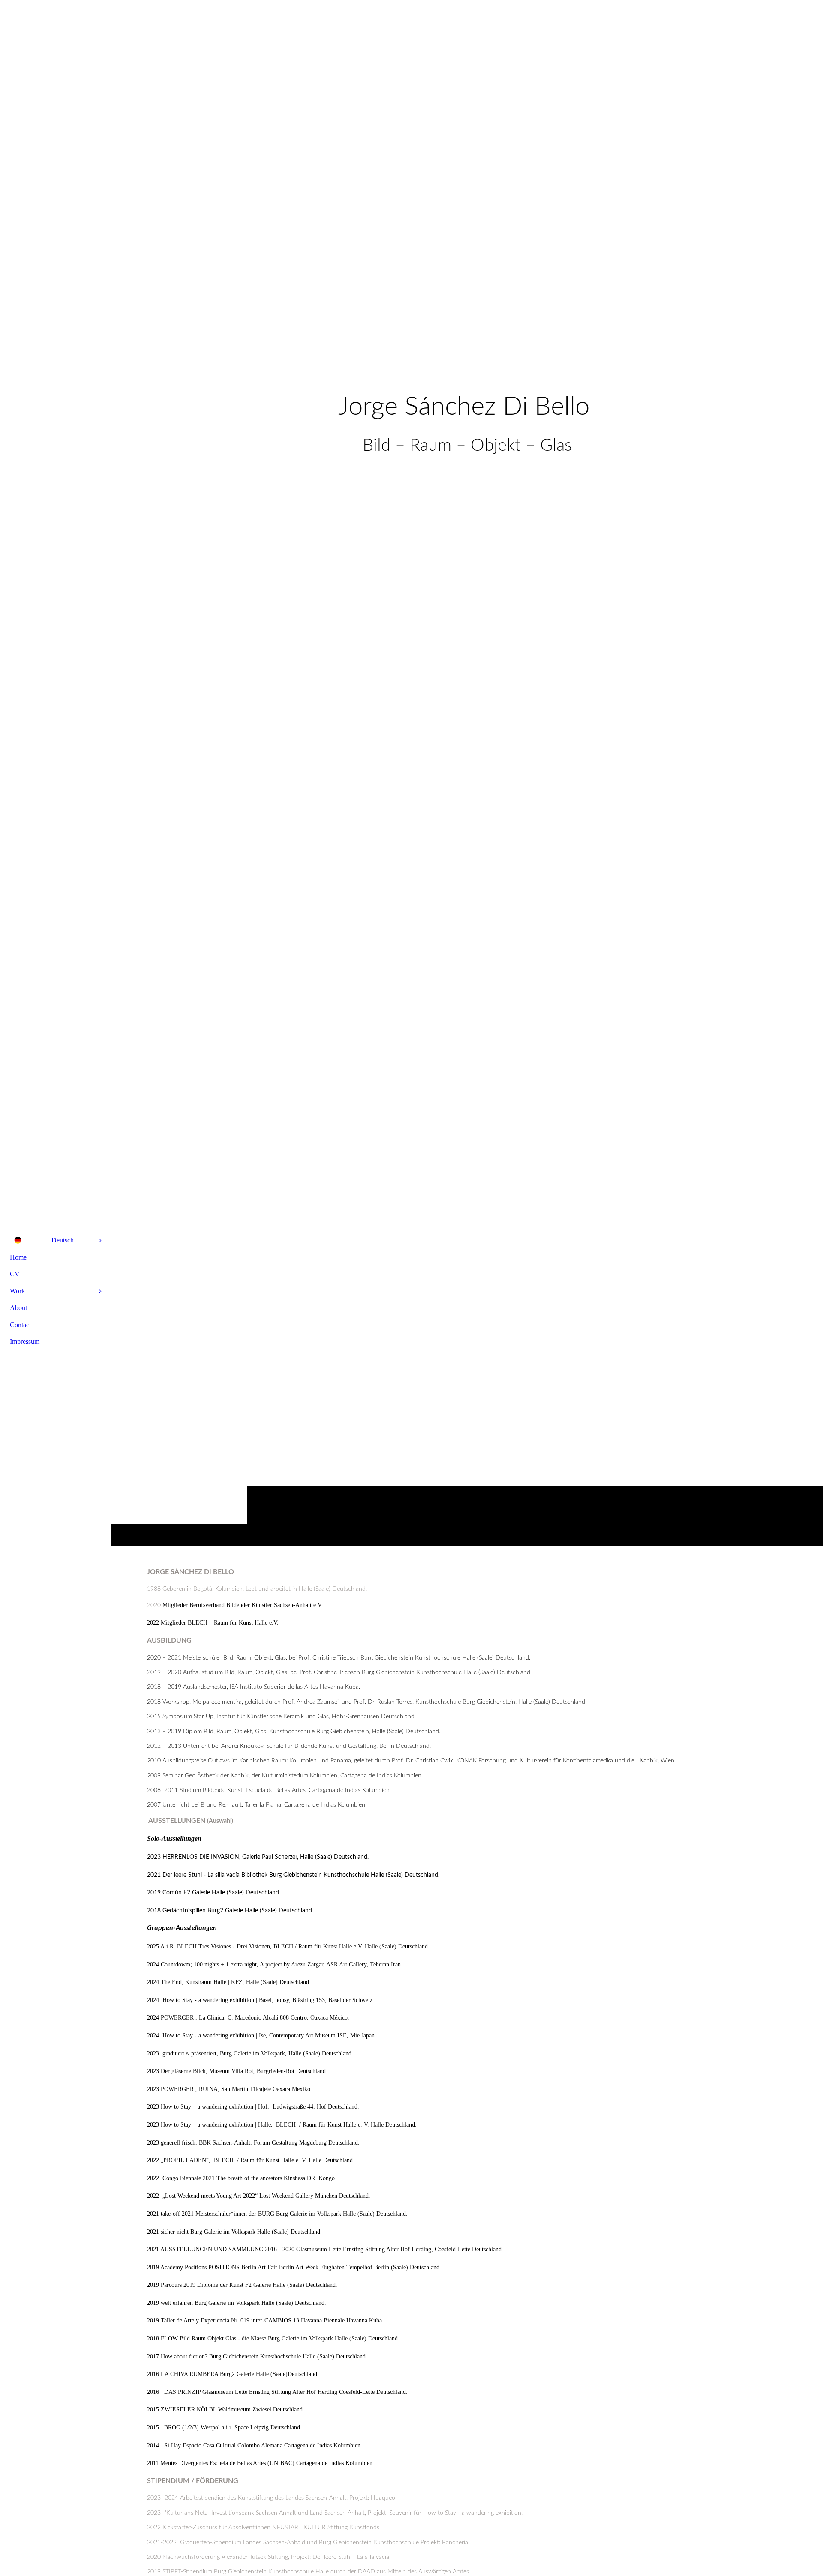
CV (15, 1274)
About (18, 1308)
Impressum (25, 1342)
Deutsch (63, 1240)
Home (18, 1257)
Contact (20, 1325)
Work (17, 1291)
